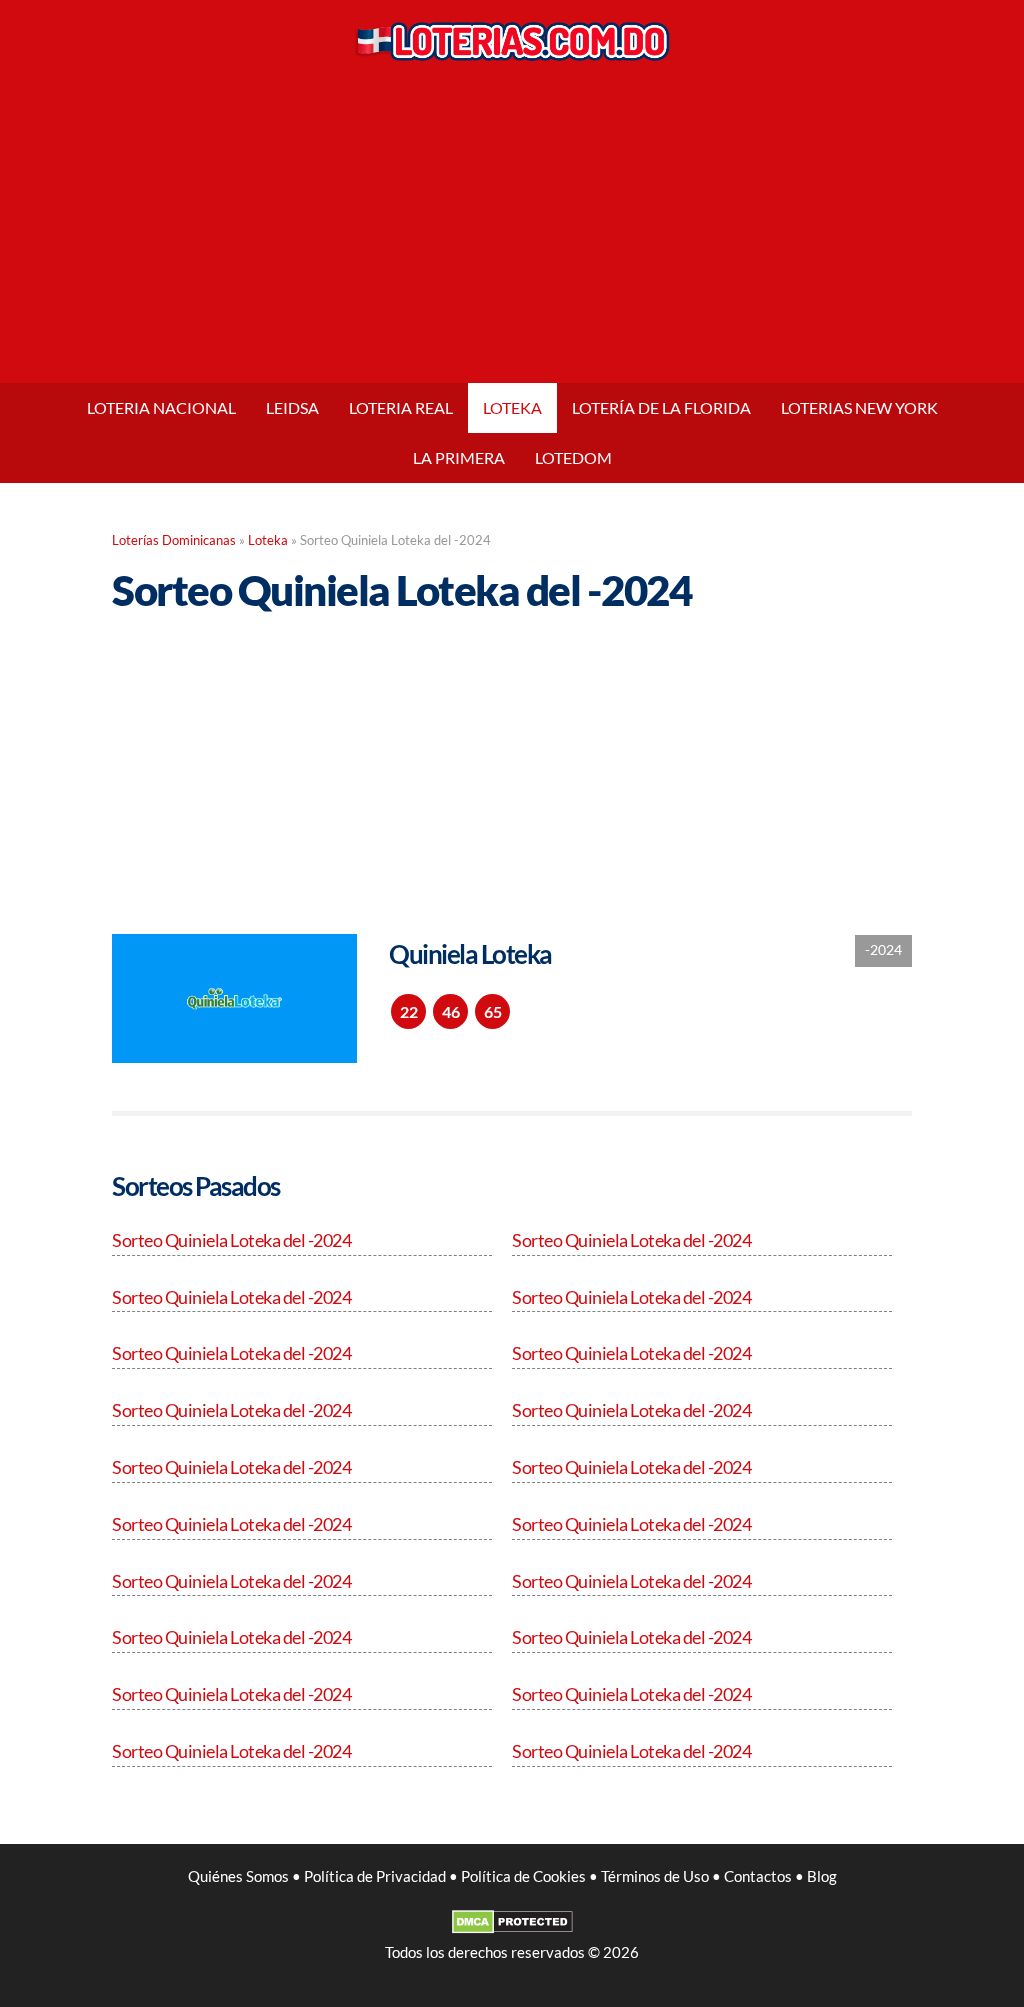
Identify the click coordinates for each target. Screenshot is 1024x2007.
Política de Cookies (523, 1876)
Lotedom (573, 457)
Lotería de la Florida (661, 407)
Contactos (758, 1876)
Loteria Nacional (161, 407)
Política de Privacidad (375, 1876)
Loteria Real (401, 407)
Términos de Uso (655, 1876)
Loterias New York (859, 407)
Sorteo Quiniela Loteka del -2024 (231, 1240)
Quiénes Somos (238, 1876)
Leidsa (292, 407)
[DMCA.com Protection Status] (512, 1928)
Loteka (512, 407)
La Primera (459, 457)
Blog (822, 1876)
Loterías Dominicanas (174, 540)
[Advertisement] (512, 233)
